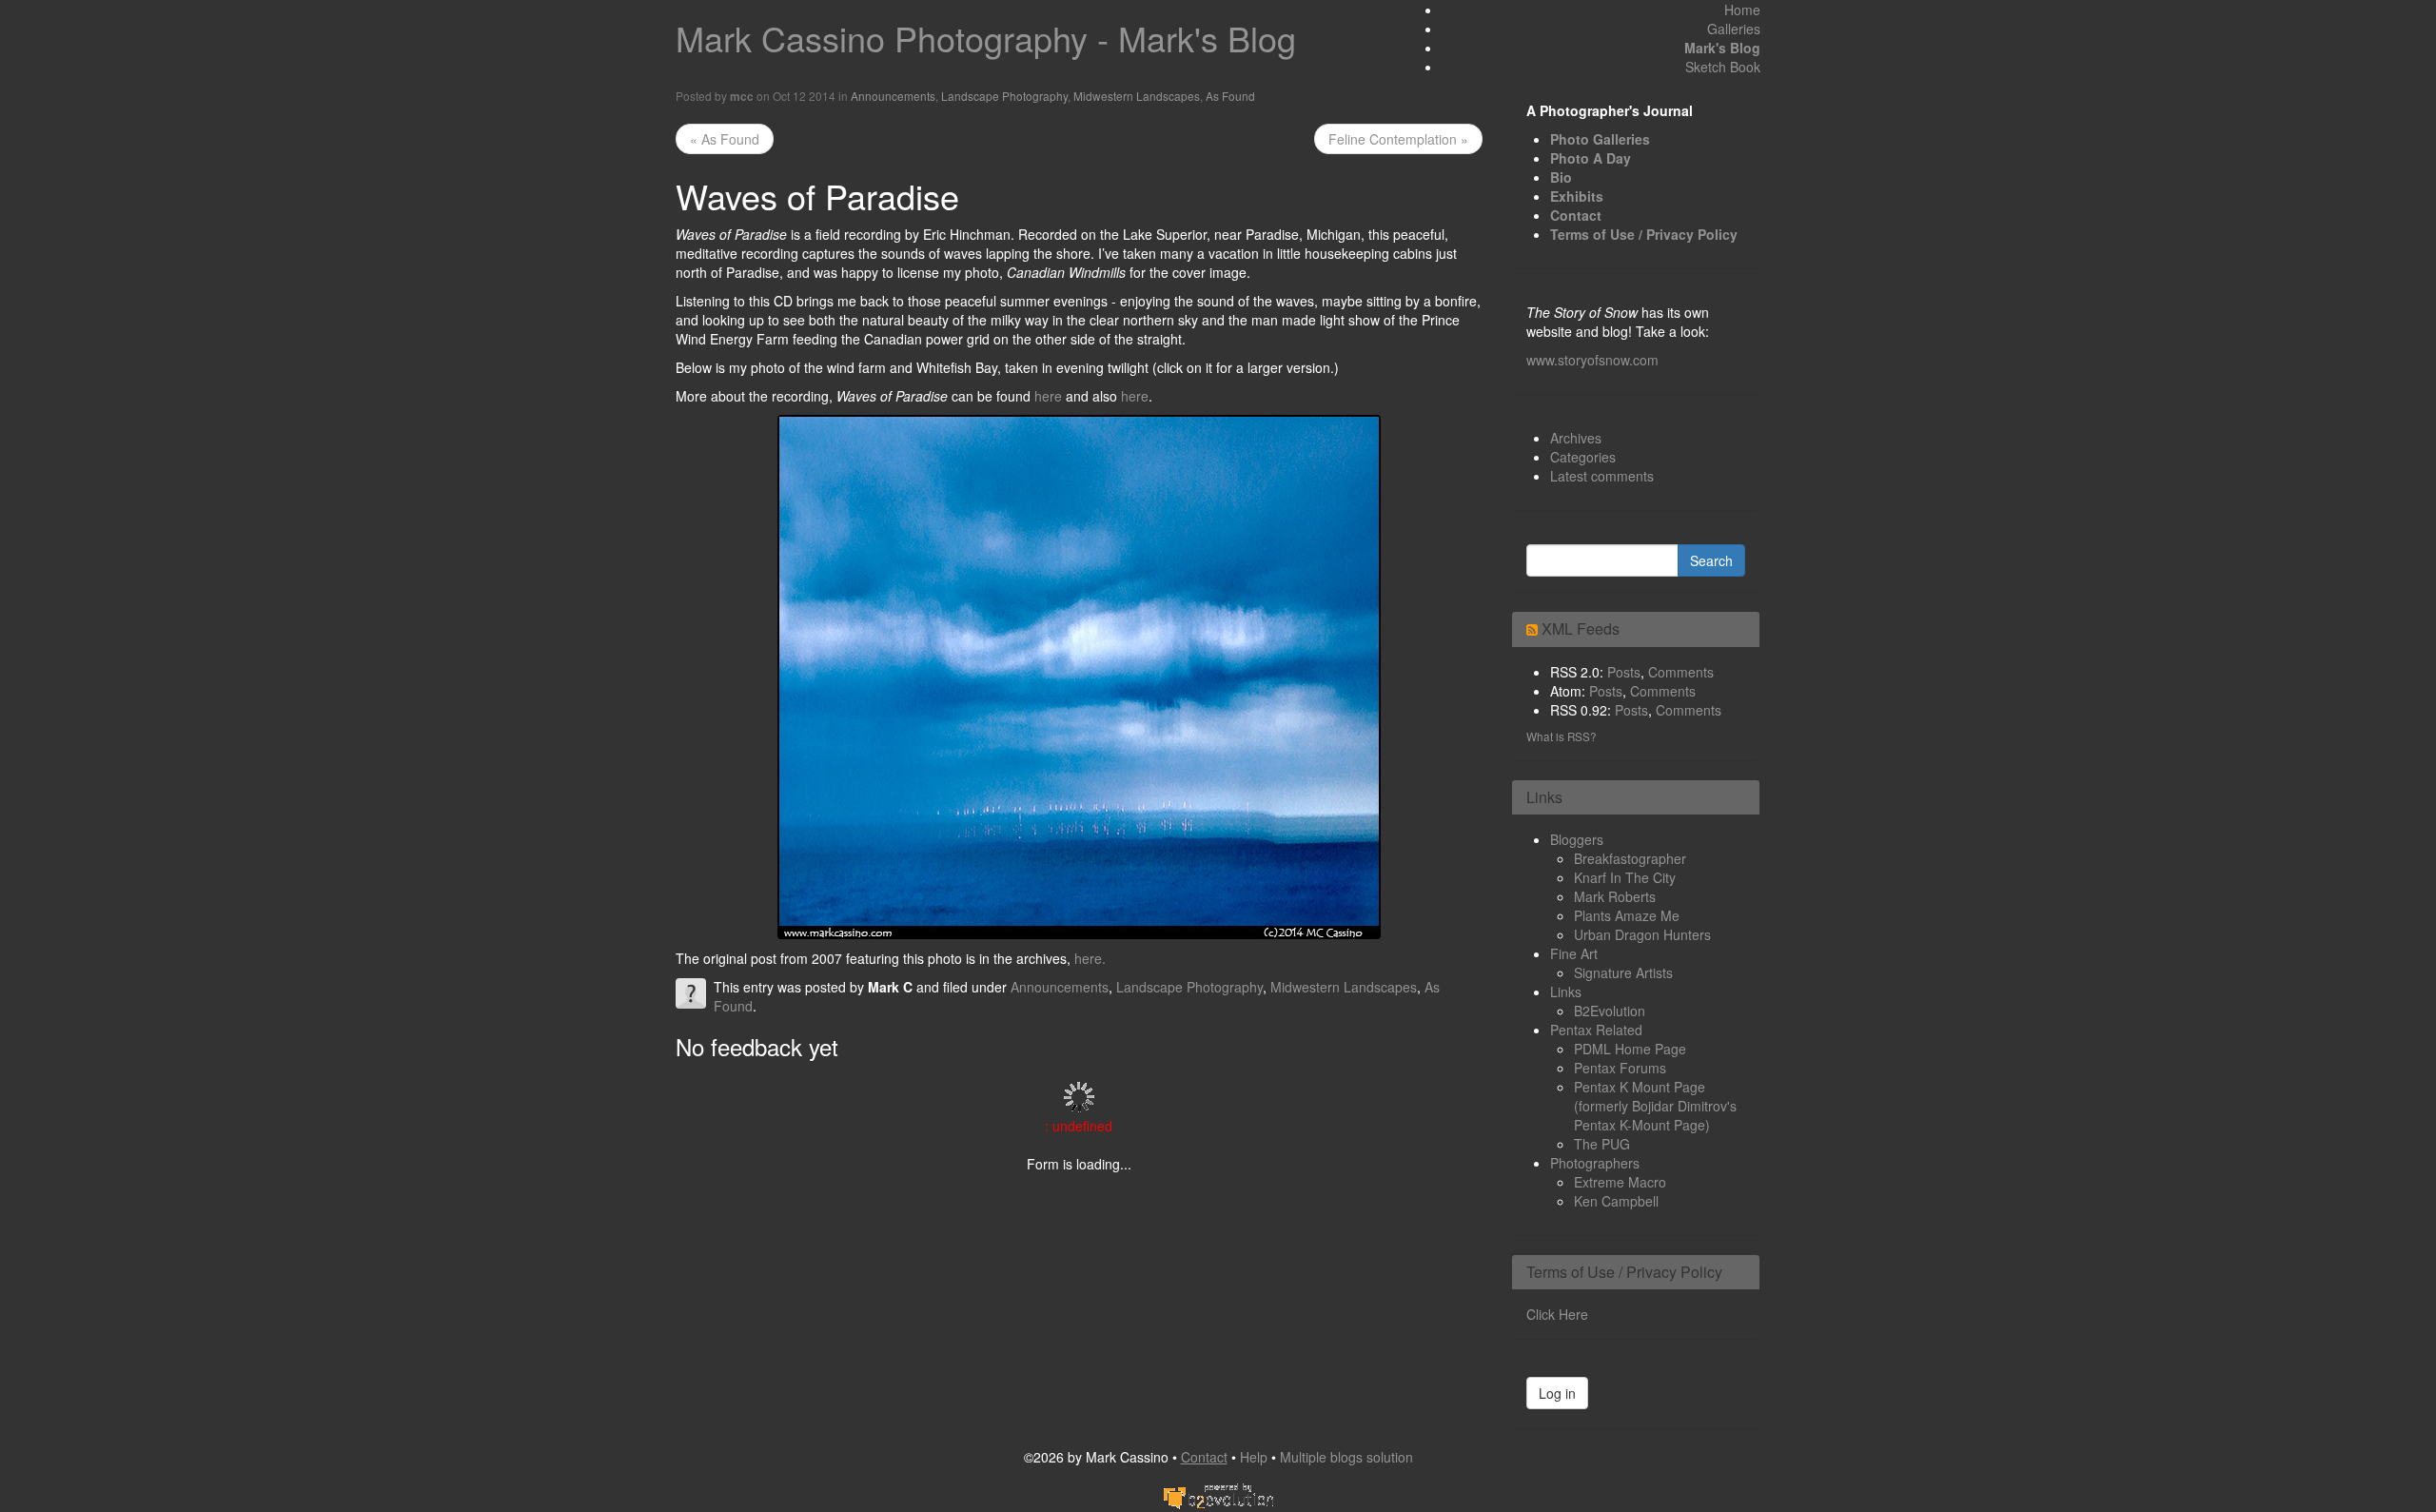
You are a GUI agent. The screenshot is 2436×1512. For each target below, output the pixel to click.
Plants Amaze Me (1627, 915)
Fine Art (1574, 953)
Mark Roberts (1615, 896)
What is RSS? (1562, 736)
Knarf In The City (1625, 877)
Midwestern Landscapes (1137, 96)
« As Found (725, 139)
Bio (1561, 177)
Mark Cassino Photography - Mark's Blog (986, 38)
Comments (1681, 672)
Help (1254, 1457)
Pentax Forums (1620, 1068)
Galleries (1734, 29)
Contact (1576, 215)
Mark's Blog (1722, 48)
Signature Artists (1623, 972)
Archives (1576, 438)
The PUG (1602, 1144)
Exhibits (1577, 196)
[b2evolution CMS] (1218, 1494)
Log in (1557, 1393)
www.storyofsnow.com (1592, 360)
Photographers (1595, 1163)
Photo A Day (1591, 158)
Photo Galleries (1600, 139)
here (1048, 396)
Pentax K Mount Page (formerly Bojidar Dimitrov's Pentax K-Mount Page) (1655, 1106)
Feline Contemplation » (1398, 139)
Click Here (1557, 1314)
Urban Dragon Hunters (1642, 934)
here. (1090, 958)
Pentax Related (1596, 1030)
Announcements (893, 96)
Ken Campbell (1616, 1201)
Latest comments (1602, 476)
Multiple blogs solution (1346, 1457)
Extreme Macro (1620, 1182)
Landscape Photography (1004, 96)
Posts (1624, 672)
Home (1742, 10)
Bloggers (1577, 839)
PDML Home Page (1630, 1049)
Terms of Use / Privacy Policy (1644, 234)
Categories (1583, 457)
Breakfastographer (1630, 858)
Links (1566, 992)
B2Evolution (1610, 1011)
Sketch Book (1723, 67)
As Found (1230, 96)
